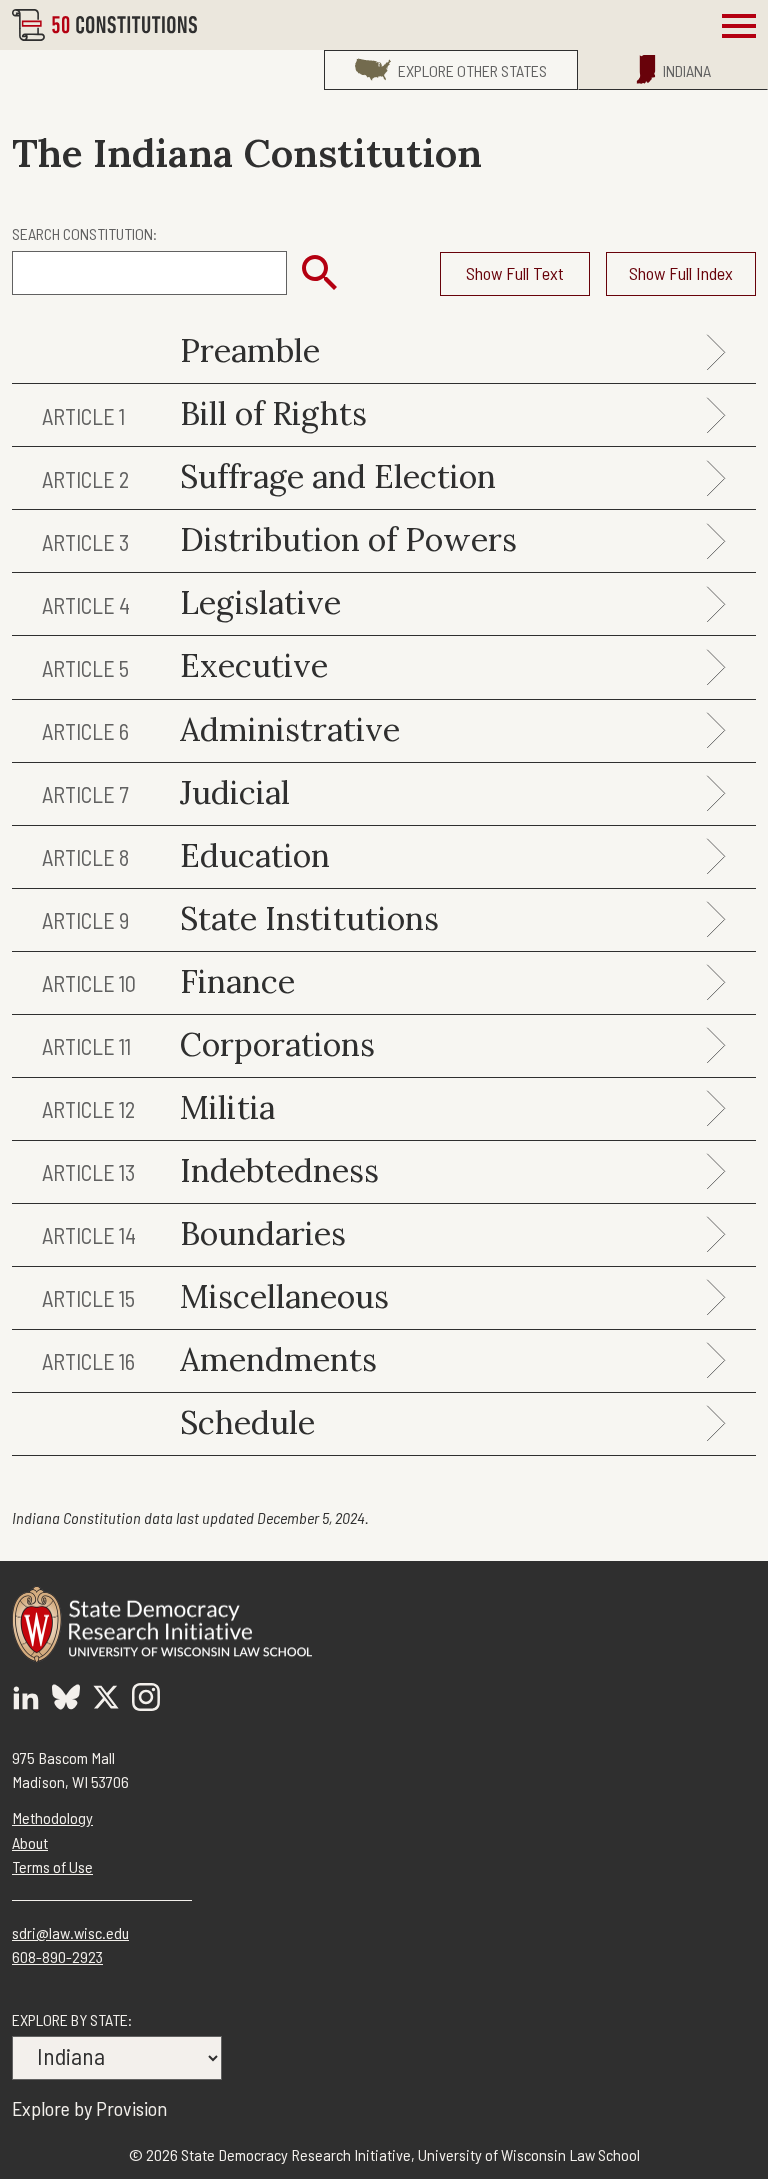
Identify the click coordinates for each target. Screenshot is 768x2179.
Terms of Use (52, 1866)
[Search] (320, 273)
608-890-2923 (57, 1956)
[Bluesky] (66, 1699)
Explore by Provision (89, 2108)
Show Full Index (681, 273)
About (30, 1842)
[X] (106, 1699)
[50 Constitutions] (104, 24)
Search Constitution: (84, 234)
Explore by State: (72, 2020)
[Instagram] (146, 1699)
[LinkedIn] (26, 1699)
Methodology (52, 1817)
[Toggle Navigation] (739, 26)
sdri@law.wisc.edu (70, 1932)
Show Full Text (515, 273)
